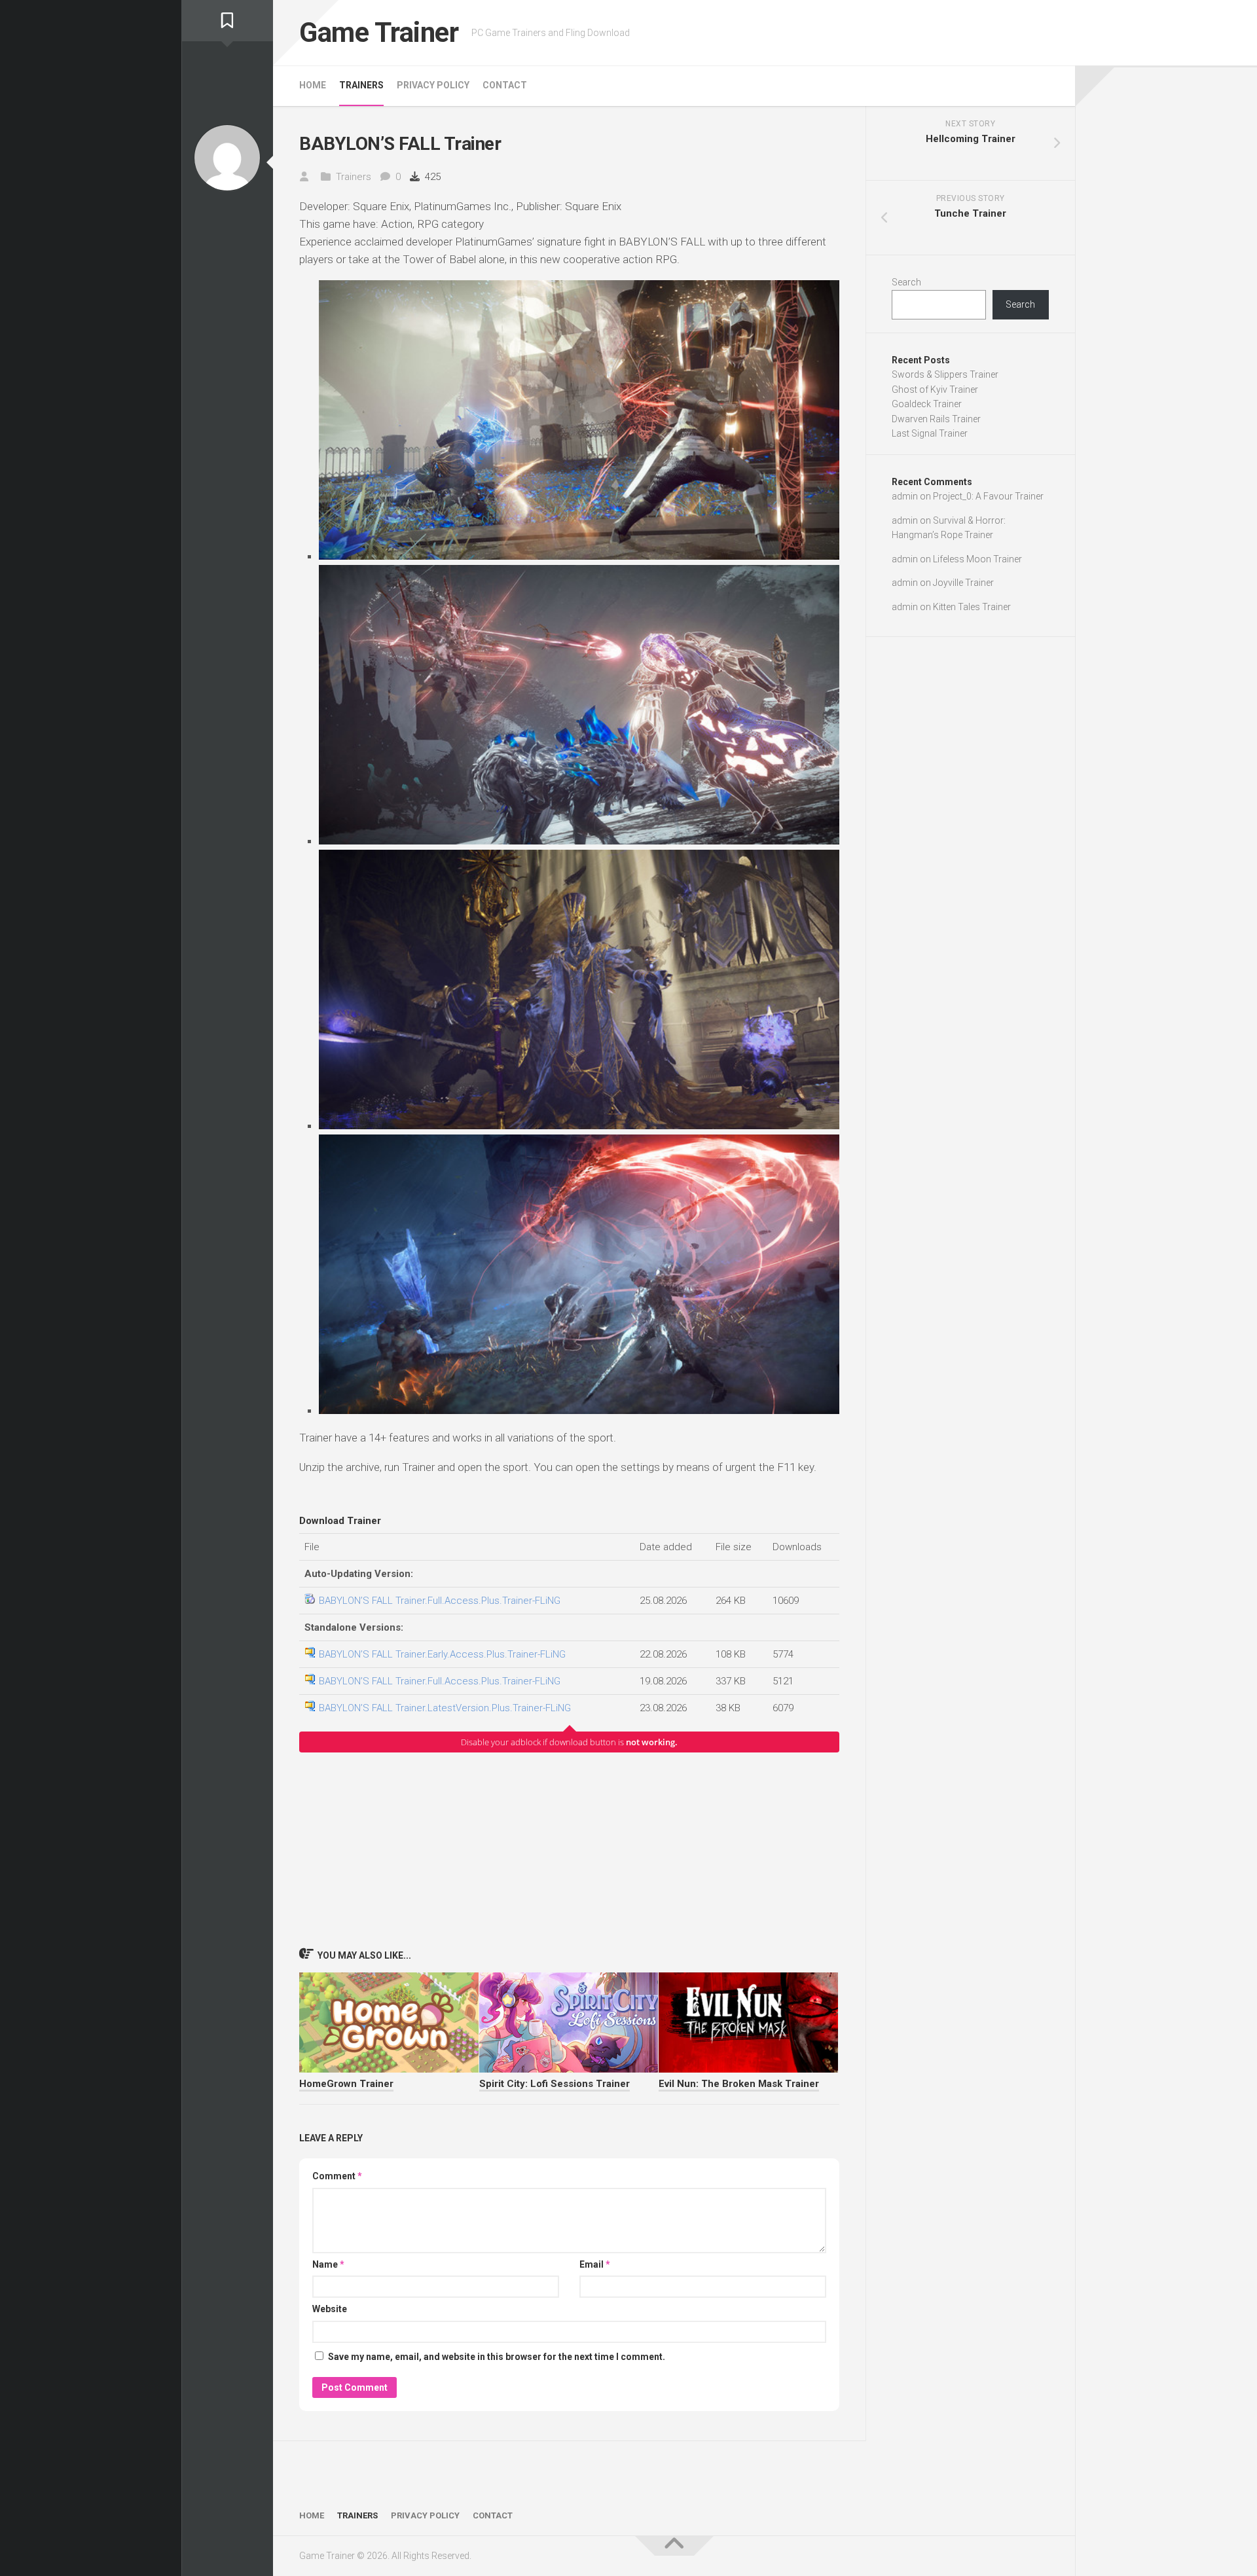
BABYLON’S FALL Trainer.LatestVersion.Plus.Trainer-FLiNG (445, 1708)
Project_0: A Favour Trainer (988, 496)
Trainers (361, 85)
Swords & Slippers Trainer (945, 374)
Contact (505, 85)
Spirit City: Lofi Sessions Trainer (555, 2084)
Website (330, 2309)
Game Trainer (379, 32)
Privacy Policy (433, 85)
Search (906, 282)
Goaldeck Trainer (927, 404)
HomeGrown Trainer (346, 2084)
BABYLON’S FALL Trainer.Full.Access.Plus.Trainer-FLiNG (440, 1601)
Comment (337, 2176)
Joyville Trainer (963, 583)
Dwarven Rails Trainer (936, 419)
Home (313, 85)
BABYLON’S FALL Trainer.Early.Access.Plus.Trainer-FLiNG (442, 1654)
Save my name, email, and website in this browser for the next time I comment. (497, 2357)
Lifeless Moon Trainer (977, 559)
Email (595, 2264)
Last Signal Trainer (930, 433)
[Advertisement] (569, 1849)
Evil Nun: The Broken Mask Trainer (739, 2084)
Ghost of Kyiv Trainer (935, 390)
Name (328, 2264)
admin (905, 496)
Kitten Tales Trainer (972, 607)
